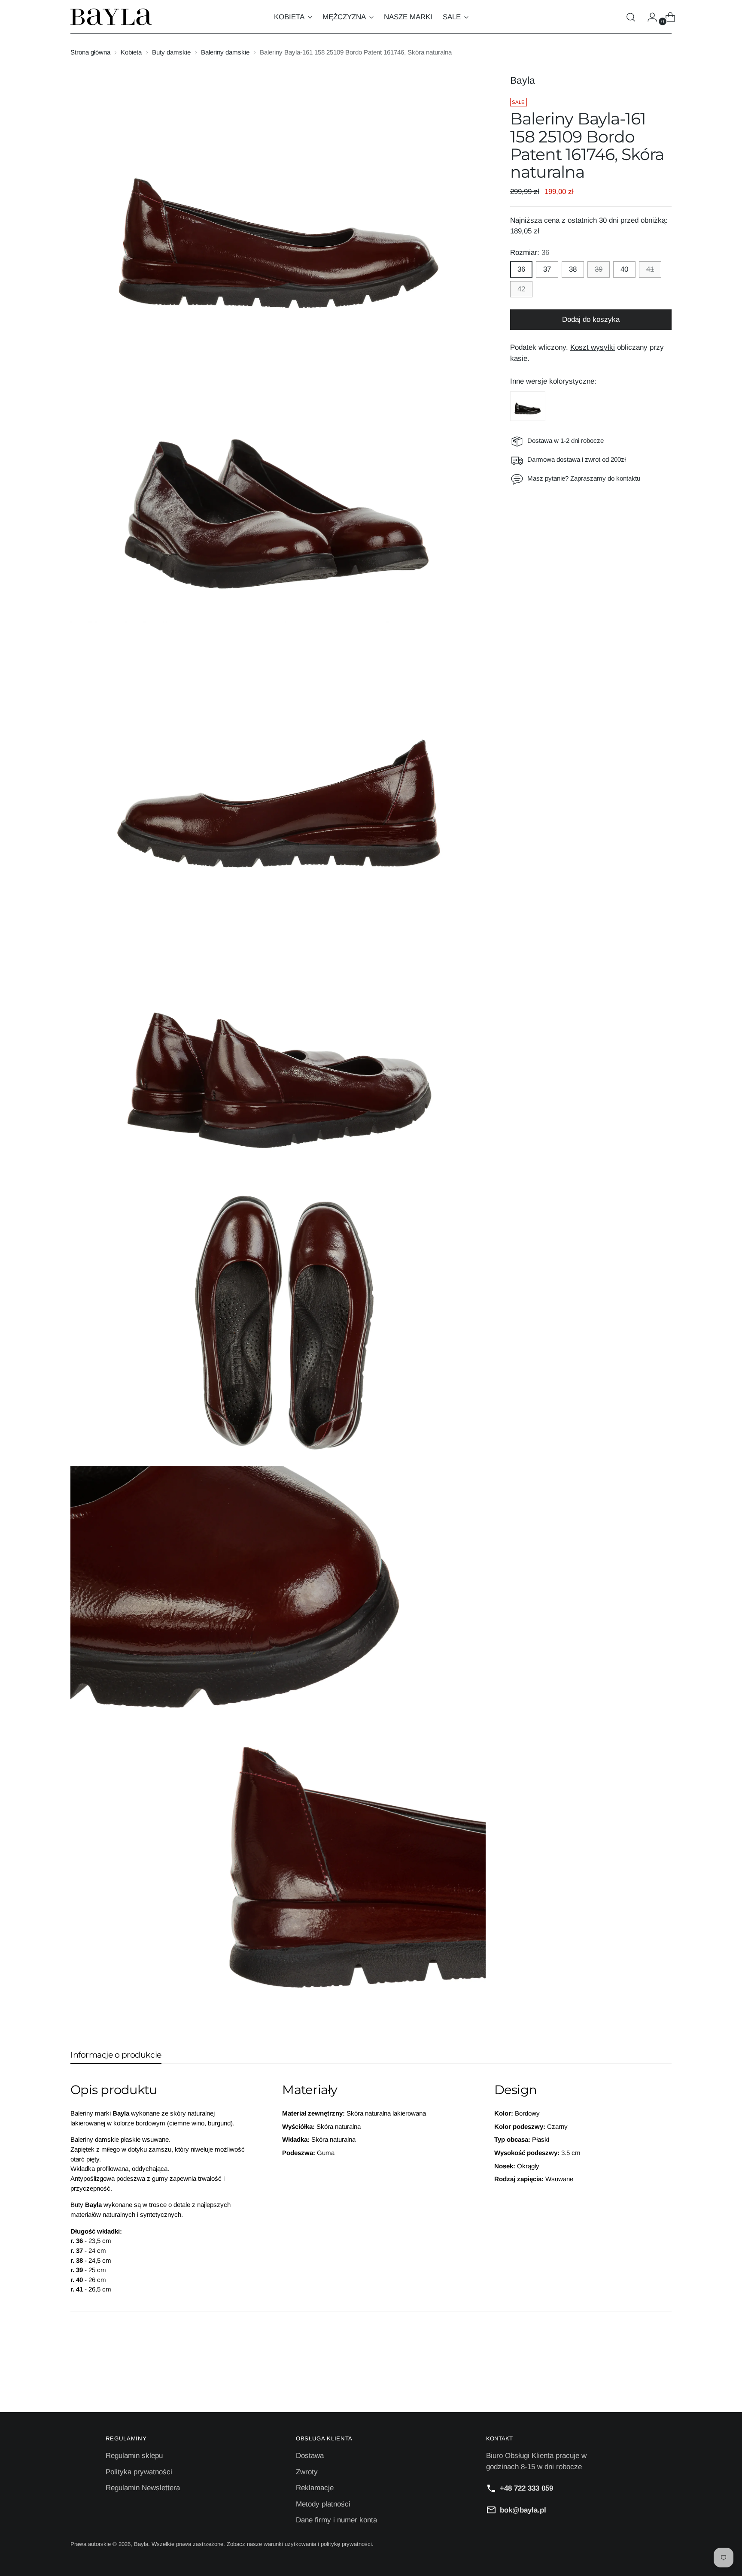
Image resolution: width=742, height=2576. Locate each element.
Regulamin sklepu (134, 2456)
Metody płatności (323, 2504)
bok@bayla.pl (523, 2510)
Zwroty (307, 2472)
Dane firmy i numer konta (336, 2520)
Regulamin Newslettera (143, 2488)
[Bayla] (111, 17)
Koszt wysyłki (593, 347)
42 (521, 289)
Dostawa (310, 2456)
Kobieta (131, 52)
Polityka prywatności (139, 2472)
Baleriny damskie (225, 52)
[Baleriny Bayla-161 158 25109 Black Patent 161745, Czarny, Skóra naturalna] (528, 406)
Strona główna (90, 52)
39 (599, 269)
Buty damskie (171, 52)
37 (547, 269)
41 (650, 269)
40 (624, 269)
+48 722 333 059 (526, 2488)
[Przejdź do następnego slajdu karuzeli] (664, 2382)
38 (573, 269)
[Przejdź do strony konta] (649, 17)
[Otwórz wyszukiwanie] (631, 17)
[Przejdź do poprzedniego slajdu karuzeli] (645, 2382)
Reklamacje (315, 2488)
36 (521, 269)
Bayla (523, 80)
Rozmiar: (530, 253)
